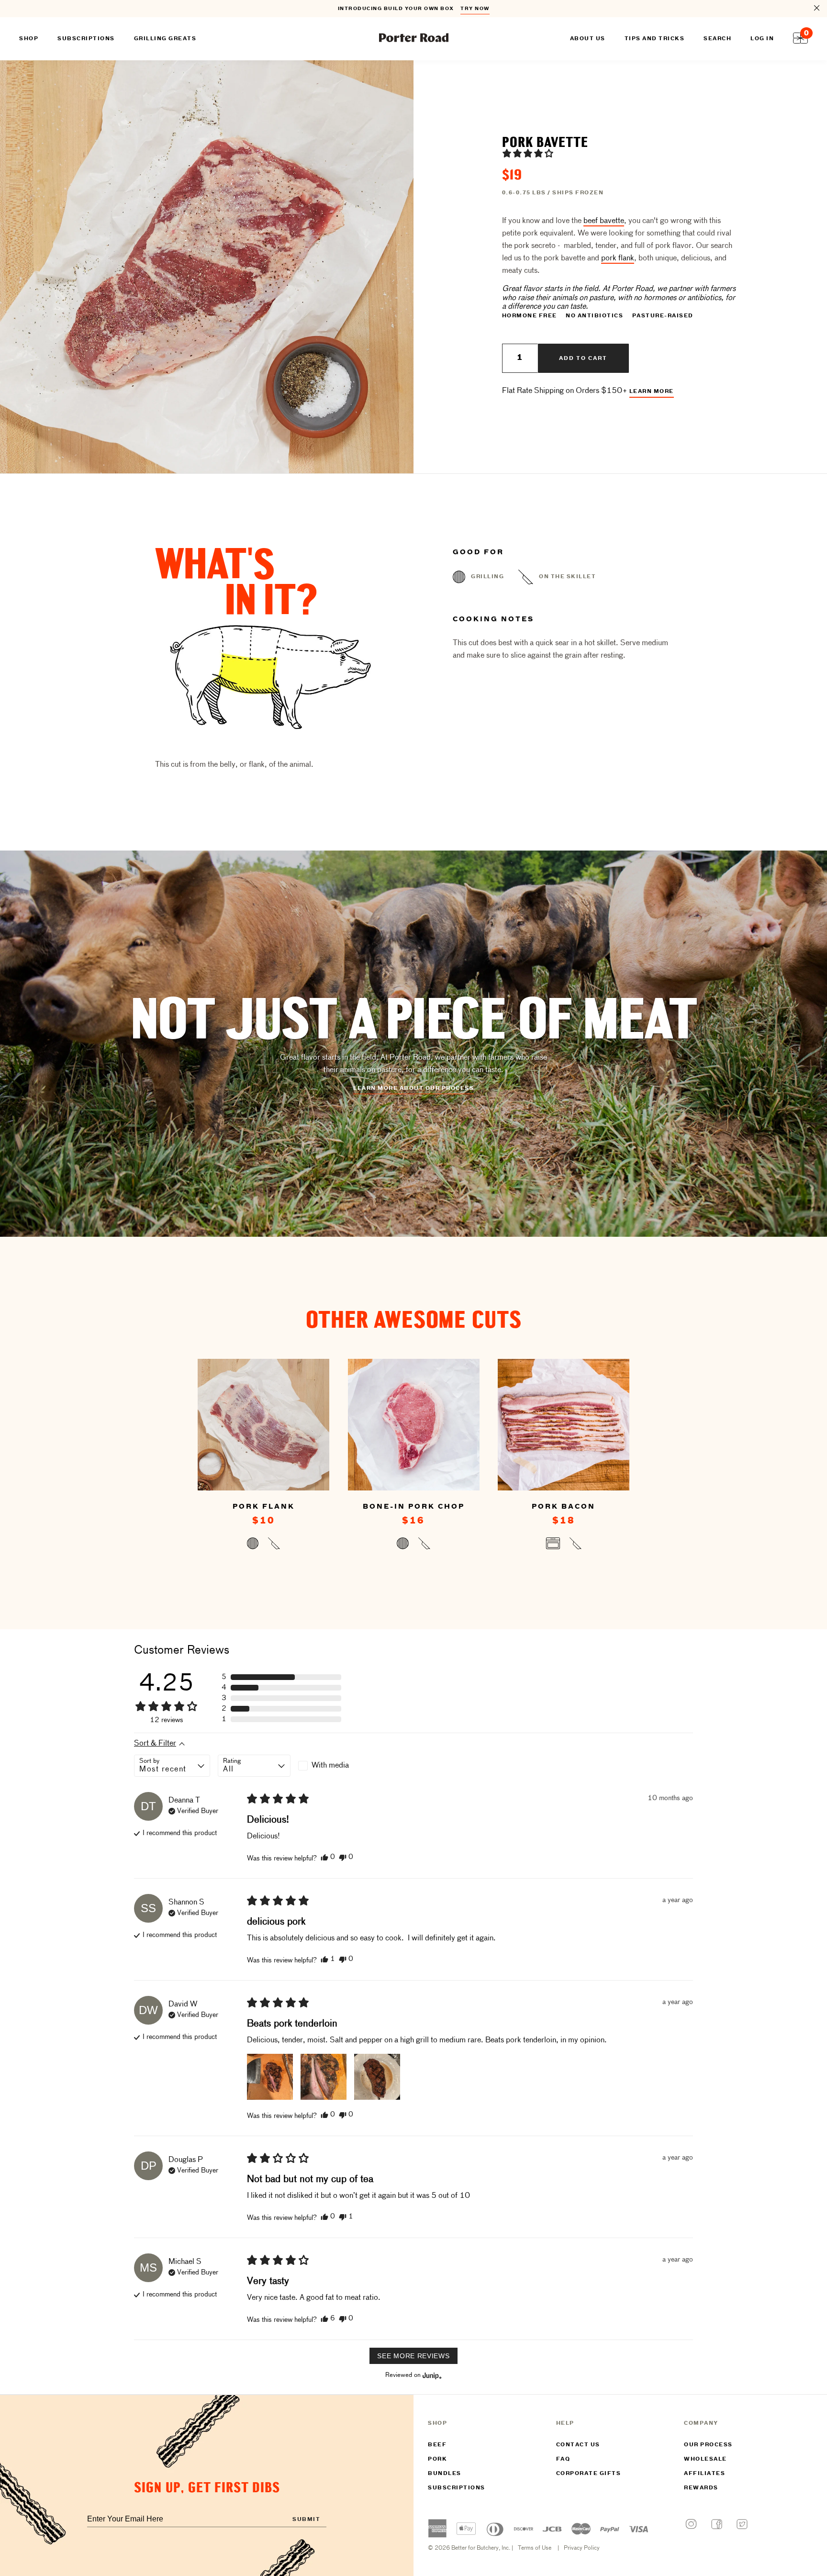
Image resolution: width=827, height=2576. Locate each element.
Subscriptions (457, 2488)
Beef (437, 2445)
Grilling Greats (165, 39)
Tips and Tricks (655, 39)
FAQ (563, 2459)
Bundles (445, 2474)
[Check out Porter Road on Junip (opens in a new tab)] (431, 2375)
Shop (29, 39)
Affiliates (704, 2474)
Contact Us (578, 2445)
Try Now (475, 9)
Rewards (701, 2488)
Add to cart (583, 358)
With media (330, 1766)
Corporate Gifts (589, 2474)
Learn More (652, 392)
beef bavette (604, 221)
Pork (437, 2459)
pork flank (618, 258)
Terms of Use (535, 2548)
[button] (528, 153)
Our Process (708, 2445)
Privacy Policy (582, 2548)
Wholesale (705, 2459)
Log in (762, 39)
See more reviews (413, 2356)
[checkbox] (335, 1766)
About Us (588, 39)
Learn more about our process (413, 1088)
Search (717, 39)
